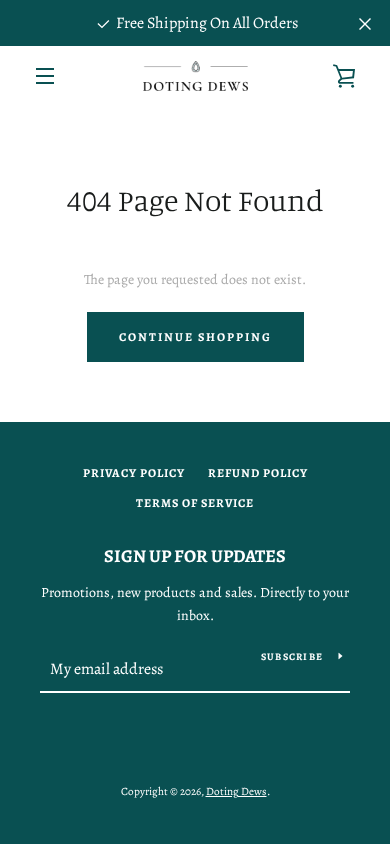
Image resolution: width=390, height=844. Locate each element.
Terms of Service (195, 503)
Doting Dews (236, 791)
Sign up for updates (195, 556)
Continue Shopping (195, 337)
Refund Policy (258, 473)
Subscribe (292, 656)
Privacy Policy (134, 473)
